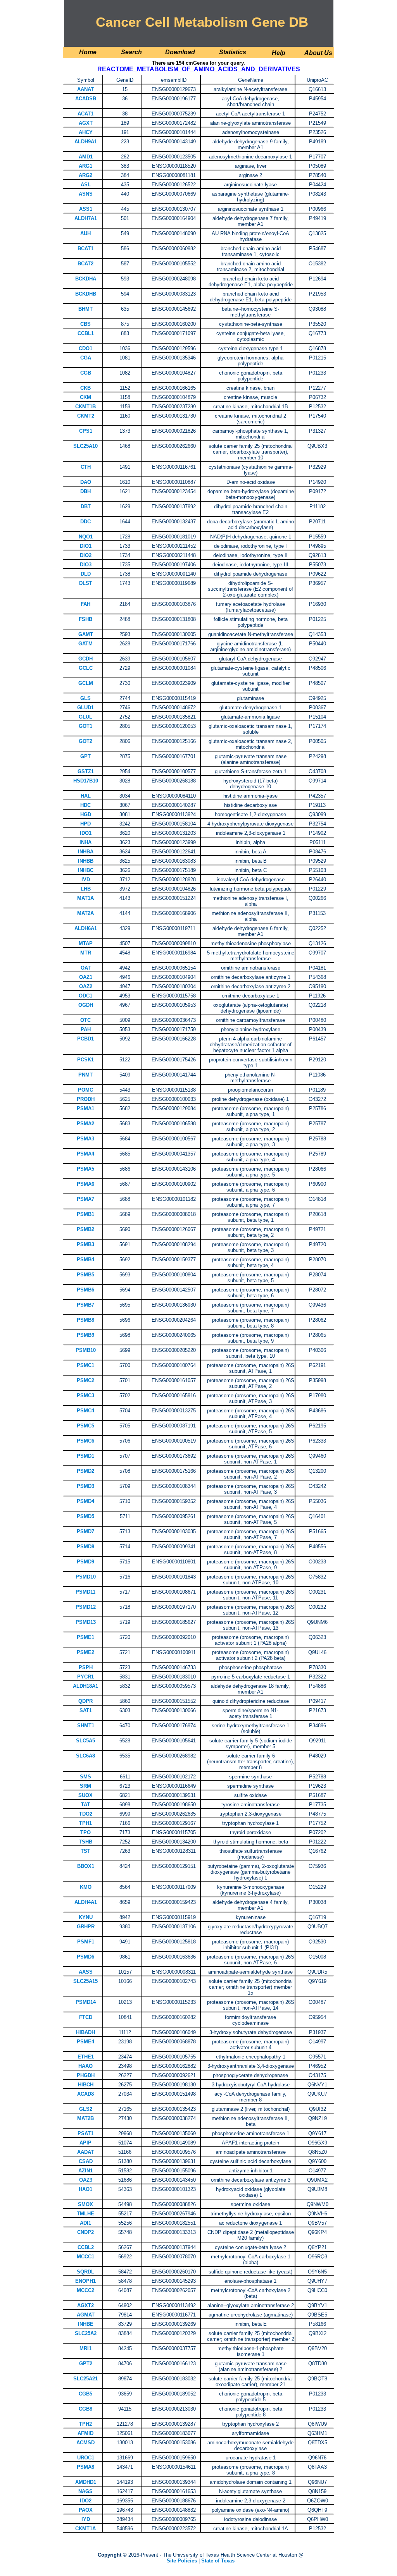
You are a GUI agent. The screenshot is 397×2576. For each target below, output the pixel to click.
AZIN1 (85, 2171)
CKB (85, 388)
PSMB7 (85, 1305)
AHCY (86, 132)
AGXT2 (85, 2305)
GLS (85, 698)
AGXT (86, 123)
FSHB (85, 619)
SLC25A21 (85, 2379)
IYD (86, 2519)
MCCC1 (85, 2257)
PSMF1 (86, 1942)
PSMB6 (85, 1290)
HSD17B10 (86, 781)
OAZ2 (86, 986)
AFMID (85, 2433)
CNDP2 (85, 2232)
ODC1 (85, 996)
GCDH (85, 659)
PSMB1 (85, 1214)
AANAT (85, 89)
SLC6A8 (85, 1756)
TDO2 (86, 1814)
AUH (85, 233)
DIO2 (86, 555)
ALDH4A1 (86, 1902)
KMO (86, 1887)
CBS (85, 324)
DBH (85, 491)
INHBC (86, 870)
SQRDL (85, 2272)
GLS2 (86, 2109)
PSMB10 (86, 1350)
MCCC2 (85, 2290)
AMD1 (86, 157)
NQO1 (86, 537)
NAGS (85, 2491)
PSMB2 (85, 1229)
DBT (86, 506)
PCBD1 (85, 1039)
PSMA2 (85, 1124)
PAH (86, 1029)
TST (85, 1851)
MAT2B (85, 2118)
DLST (86, 583)
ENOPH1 (85, 2281)
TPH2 (85, 2424)
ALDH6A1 (86, 928)
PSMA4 (85, 1154)
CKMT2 (86, 416)
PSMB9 (85, 1335)
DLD (86, 574)
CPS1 (86, 431)
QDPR (85, 1701)
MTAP (86, 943)
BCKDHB (86, 294)
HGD (86, 814)
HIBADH (85, 2032)
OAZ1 (86, 977)
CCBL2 (86, 2247)
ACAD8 (85, 2094)
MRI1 (85, 2348)
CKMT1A (85, 2529)
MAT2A (85, 913)
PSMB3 (85, 1244)
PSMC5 (85, 1426)
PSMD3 (85, 1486)
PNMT (85, 1075)
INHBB (86, 861)
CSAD (86, 2161)
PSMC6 (85, 1441)
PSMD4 (85, 1501)
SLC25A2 (86, 2333)
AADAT (85, 2152)
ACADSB (86, 99)
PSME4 (85, 2042)
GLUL (85, 717)
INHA (85, 842)
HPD (85, 824)
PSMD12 (86, 1607)
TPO (85, 1832)
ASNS (86, 194)
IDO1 (86, 833)
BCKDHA (86, 279)
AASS (86, 1972)
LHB (86, 889)
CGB (86, 373)
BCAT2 (85, 264)
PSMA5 (85, 1169)
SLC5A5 (85, 1741)
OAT (86, 968)
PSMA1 (85, 1108)
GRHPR (86, 1927)
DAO (86, 482)
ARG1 (85, 166)
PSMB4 (85, 1260)
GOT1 (85, 726)
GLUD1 (85, 708)
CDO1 (85, 348)
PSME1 (85, 1637)
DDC (85, 522)
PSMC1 (85, 1365)
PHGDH (86, 2075)
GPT (85, 756)
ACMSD (85, 2443)
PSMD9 (85, 1562)
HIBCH (86, 2085)
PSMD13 (86, 1622)
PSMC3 (85, 1395)
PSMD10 (86, 1577)
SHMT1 (86, 1726)
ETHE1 (86, 2057)
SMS (85, 1777)
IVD (86, 880)
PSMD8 (85, 1547)
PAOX (86, 2510)
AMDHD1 (86, 2482)
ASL (86, 185)
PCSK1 (85, 1060)
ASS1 (86, 209)
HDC (85, 805)
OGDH (86, 1005)
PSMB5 (85, 1275)
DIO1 (86, 546)
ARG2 (85, 175)
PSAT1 (85, 2133)
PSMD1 (85, 1456)
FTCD (86, 2017)
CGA (86, 358)
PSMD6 (85, 1957)
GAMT (86, 634)
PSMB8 (85, 1320)
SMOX (85, 2204)
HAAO (85, 2066)
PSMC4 (85, 1411)
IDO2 (86, 2501)
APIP (85, 2143)
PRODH (86, 1099)
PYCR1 (85, 1677)
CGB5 (85, 2394)
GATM (85, 644)
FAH (85, 604)
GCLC (86, 668)
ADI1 (85, 2223)
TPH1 (85, 1823)
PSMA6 (85, 1184)
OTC (85, 1020)
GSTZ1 (86, 771)
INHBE (86, 2324)
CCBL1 (86, 333)
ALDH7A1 (86, 218)
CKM (85, 397)
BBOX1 (86, 1866)
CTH (86, 467)
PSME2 (85, 1652)
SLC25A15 (85, 1981)
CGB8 (85, 2409)
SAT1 (86, 1710)
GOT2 (85, 741)
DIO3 (86, 565)
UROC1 (86, 2458)
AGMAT (86, 2315)
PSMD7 (85, 1531)
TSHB (85, 1842)
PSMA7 (85, 1199)
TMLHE (85, 2214)
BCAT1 (85, 248)
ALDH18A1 (85, 1686)
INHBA (86, 852)
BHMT (85, 309)
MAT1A (85, 898)
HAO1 (85, 2189)
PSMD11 (85, 1592)
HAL (86, 796)
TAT (85, 1805)
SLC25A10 (85, 446)
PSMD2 (85, 1471)
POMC (85, 1090)
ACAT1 (85, 114)
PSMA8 (85, 2467)
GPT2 (86, 2364)
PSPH (86, 1667)
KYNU (86, 1917)
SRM (85, 1786)
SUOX (85, 1795)
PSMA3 (85, 1139)
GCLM (86, 683)
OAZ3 (86, 2180)
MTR (86, 953)
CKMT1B (85, 407)
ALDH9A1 (86, 142)
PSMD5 (85, 1516)
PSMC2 (85, 1380)
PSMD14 (86, 2002)
